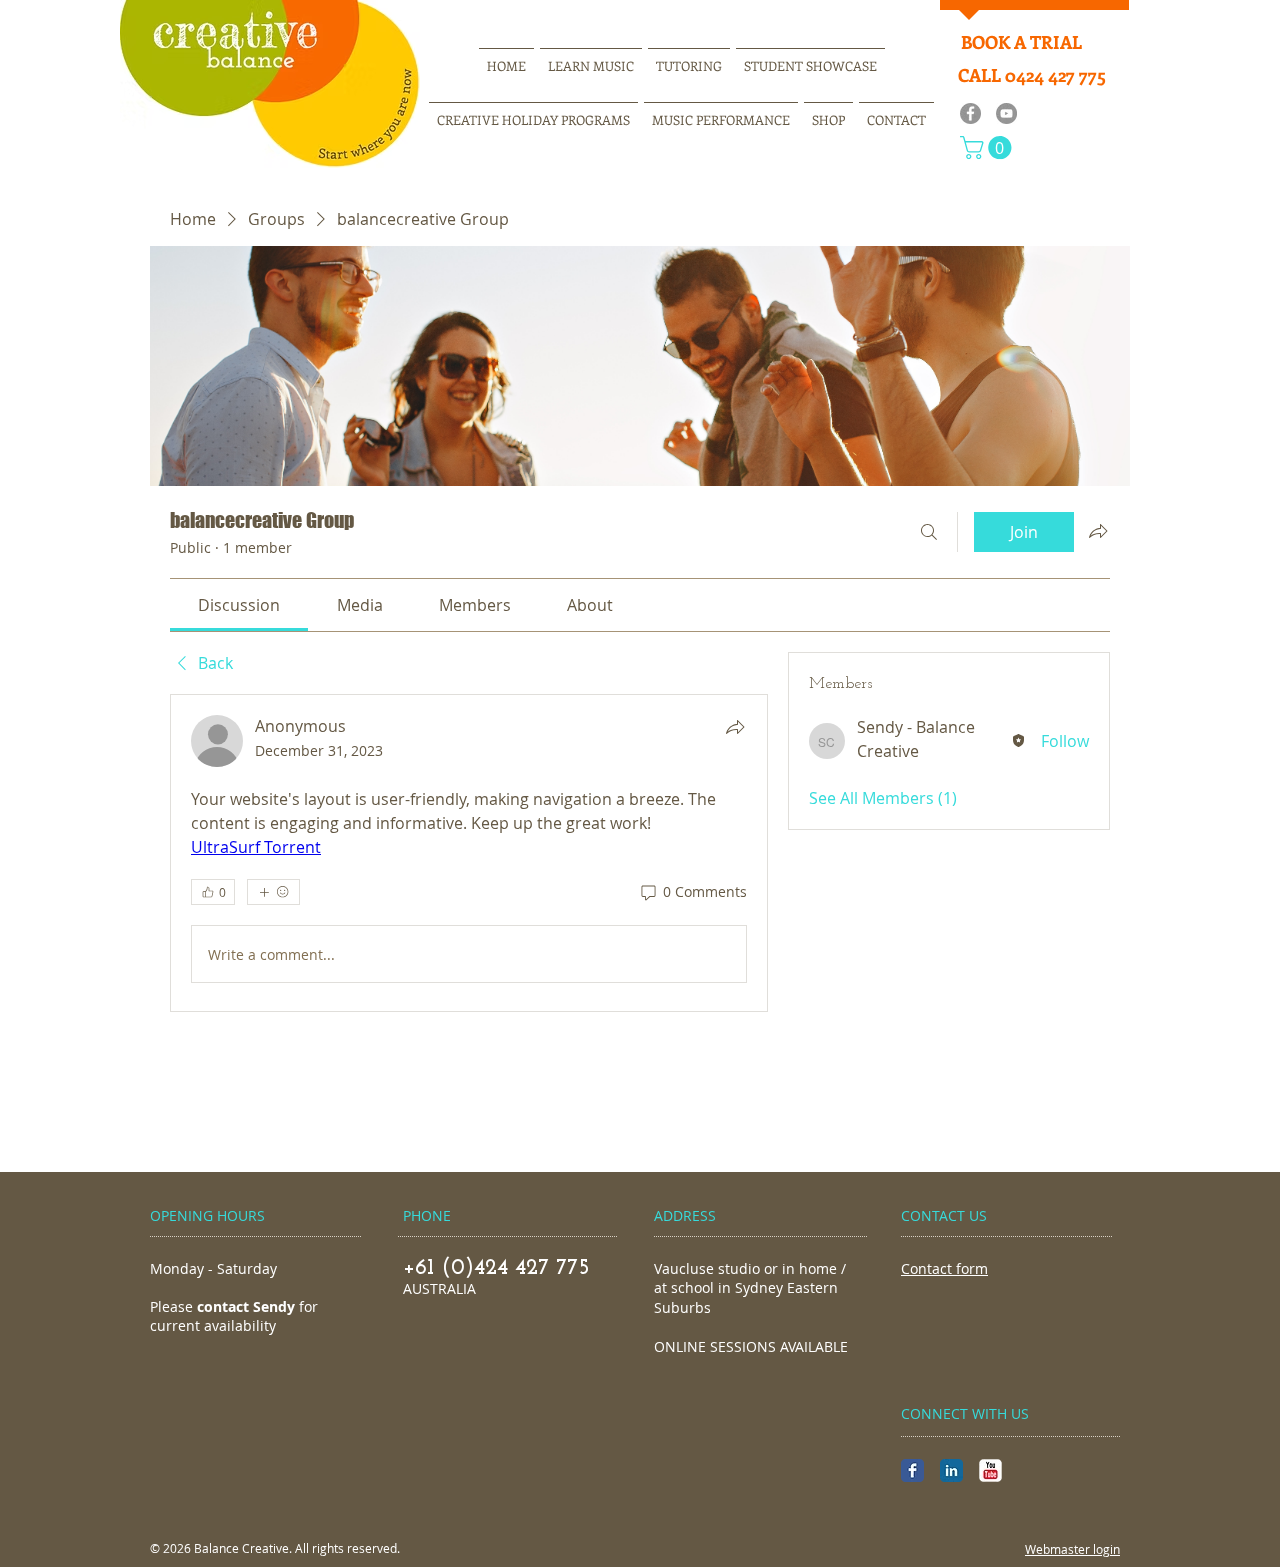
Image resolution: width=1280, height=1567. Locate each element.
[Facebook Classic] (912, 1470)
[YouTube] (1006, 113)
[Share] (735, 727)
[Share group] (1098, 531)
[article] (469, 853)
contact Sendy (246, 1306)
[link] (239, 605)
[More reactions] (273, 892)
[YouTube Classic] (990, 1470)
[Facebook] (970, 113)
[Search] (929, 532)
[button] (988, 147)
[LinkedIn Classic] (951, 1470)
